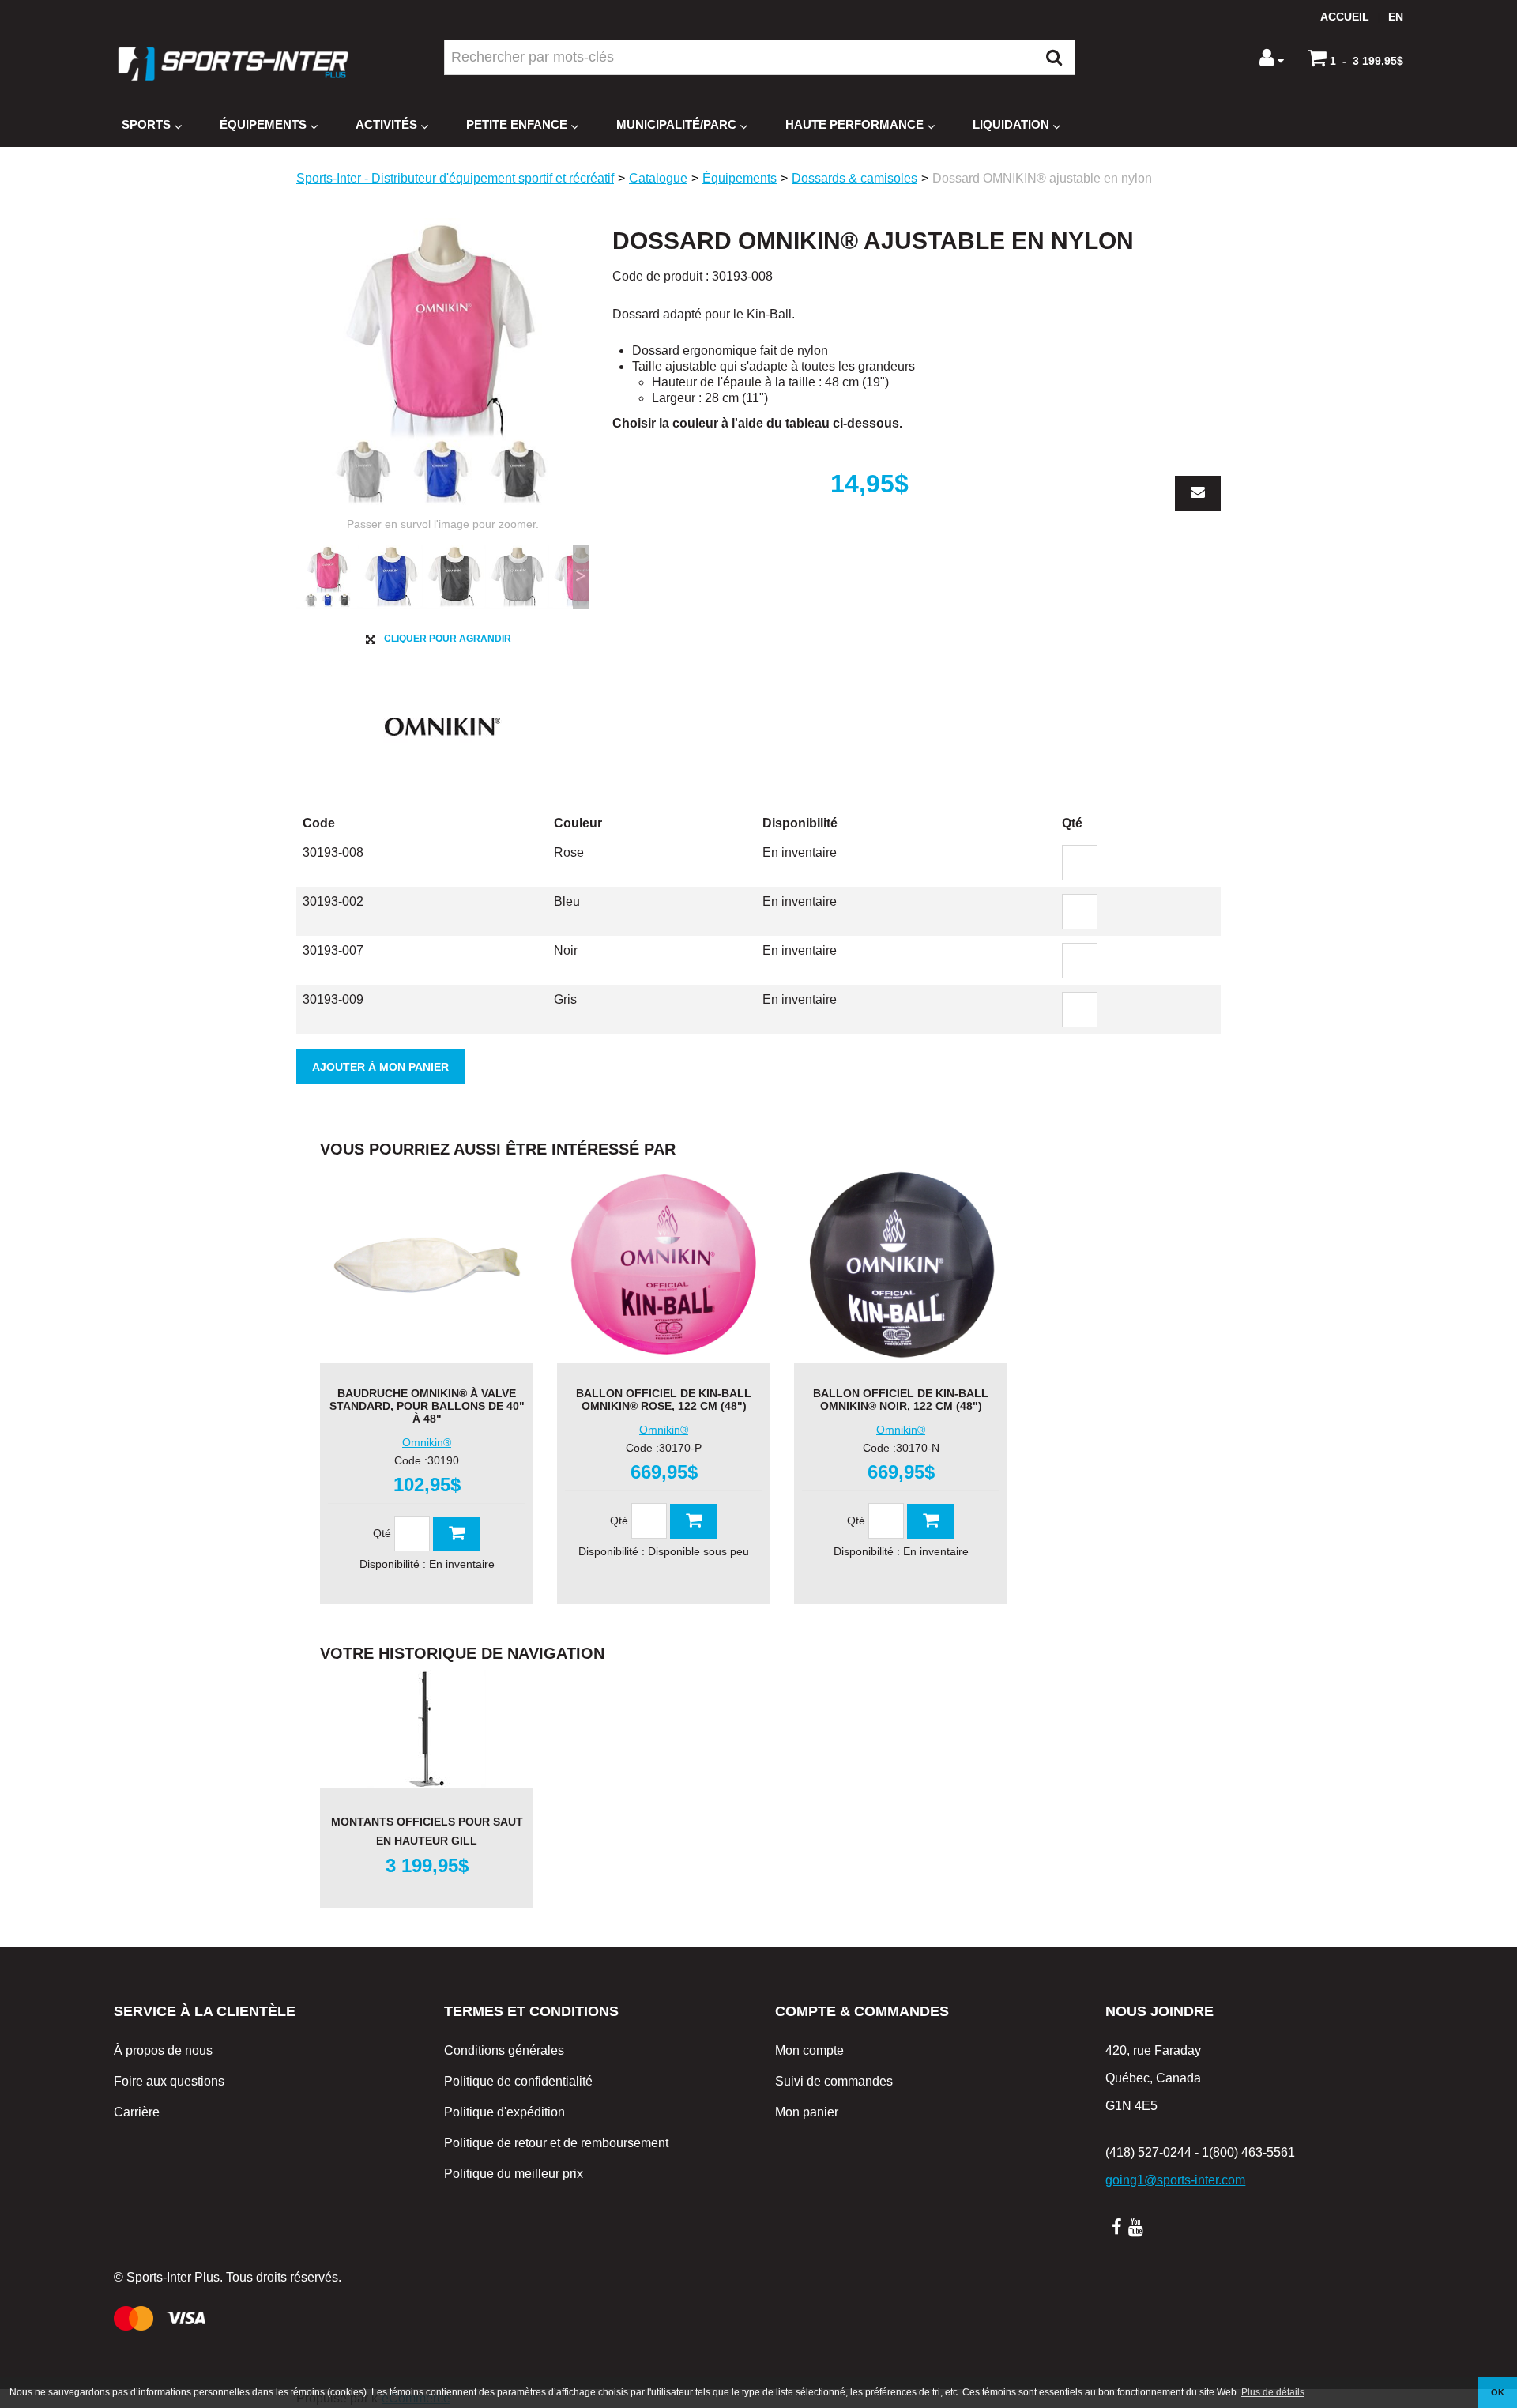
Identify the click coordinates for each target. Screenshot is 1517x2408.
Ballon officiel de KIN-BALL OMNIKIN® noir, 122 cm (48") (901, 1400)
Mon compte (809, 2050)
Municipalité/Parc (676, 124)
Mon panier (807, 2112)
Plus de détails (1273, 2392)
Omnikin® (427, 1443)
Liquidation (1011, 124)
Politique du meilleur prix (514, 2174)
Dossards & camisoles (854, 178)
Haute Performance (854, 124)
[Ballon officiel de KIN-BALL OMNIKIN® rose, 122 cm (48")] (664, 1264)
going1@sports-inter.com (1175, 2180)
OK (1498, 2392)
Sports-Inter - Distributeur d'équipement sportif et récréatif (455, 178)
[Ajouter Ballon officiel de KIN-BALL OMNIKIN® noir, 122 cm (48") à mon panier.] (931, 1521)
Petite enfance (517, 124)
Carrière (137, 2112)
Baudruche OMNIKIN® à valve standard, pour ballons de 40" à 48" (427, 1406)
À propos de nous (163, 2050)
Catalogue (658, 178)
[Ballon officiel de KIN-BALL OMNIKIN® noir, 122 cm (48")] (901, 1264)
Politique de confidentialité (518, 2081)
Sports (146, 124)
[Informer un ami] (1198, 493)
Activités (386, 124)
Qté (382, 1533)
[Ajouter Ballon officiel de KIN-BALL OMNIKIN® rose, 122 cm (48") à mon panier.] (694, 1521)
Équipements (263, 124)
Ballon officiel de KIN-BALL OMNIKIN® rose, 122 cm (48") (664, 1400)
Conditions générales (504, 2050)
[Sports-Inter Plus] (233, 64)
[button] (1355, 58)
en (1396, 17)
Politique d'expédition (504, 2112)
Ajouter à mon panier (380, 1067)
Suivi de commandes (834, 2081)
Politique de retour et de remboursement (556, 2143)
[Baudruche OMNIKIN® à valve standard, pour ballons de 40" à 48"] (427, 1264)
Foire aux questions (169, 2081)
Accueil (1345, 17)
